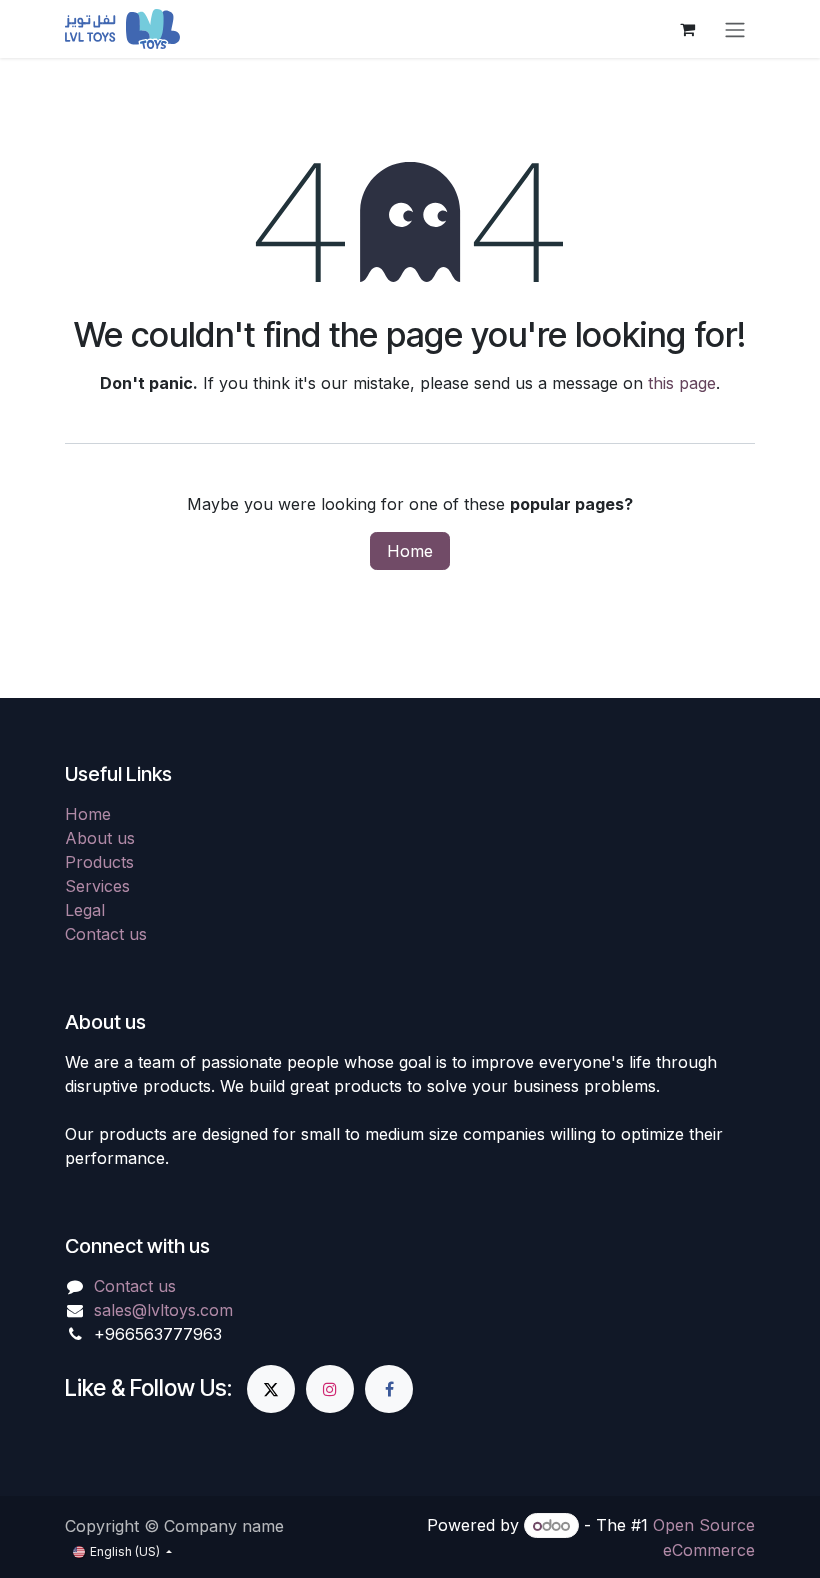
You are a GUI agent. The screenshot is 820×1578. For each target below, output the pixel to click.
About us (100, 838)
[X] (271, 1389)
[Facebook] (389, 1389)
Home (410, 551)
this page (682, 383)
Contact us (106, 934)
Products (99, 862)
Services (97, 886)
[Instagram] (330, 1389)
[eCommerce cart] (687, 29)
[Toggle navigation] (735, 29)
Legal (85, 910)
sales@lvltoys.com (163, 1310)
